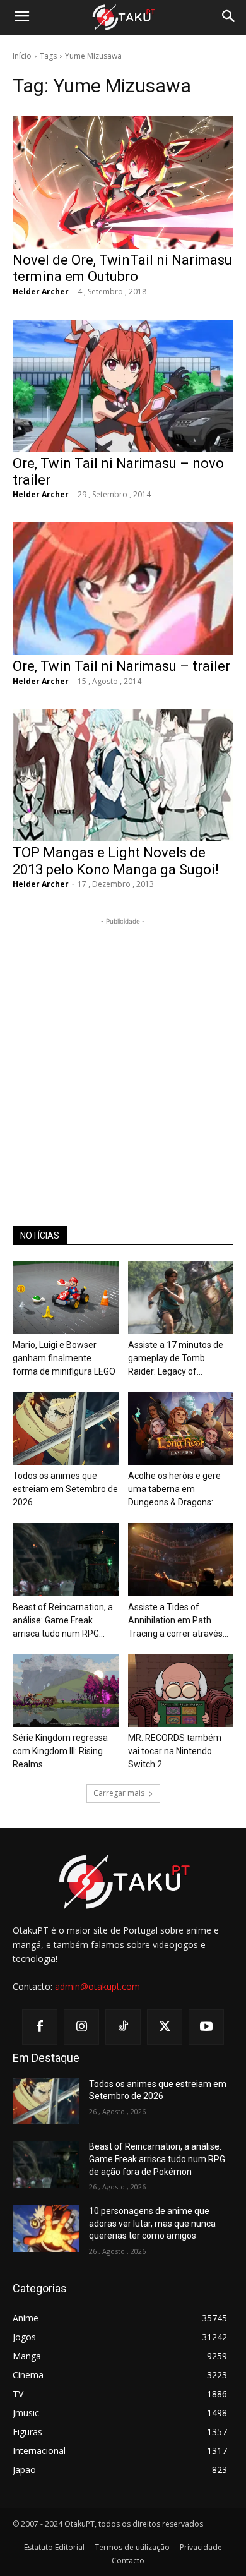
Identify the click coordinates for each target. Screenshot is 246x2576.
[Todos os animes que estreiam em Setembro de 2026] (66, 1429)
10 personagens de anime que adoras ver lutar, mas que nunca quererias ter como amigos (152, 2223)
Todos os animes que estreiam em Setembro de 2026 (65, 1489)
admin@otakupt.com (97, 1986)
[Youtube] (206, 2027)
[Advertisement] (123, 1051)
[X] (165, 2027)
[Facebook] (40, 2027)
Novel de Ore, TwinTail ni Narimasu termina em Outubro (122, 268)
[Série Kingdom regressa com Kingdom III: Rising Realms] (66, 1691)
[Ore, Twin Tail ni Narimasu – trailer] (123, 589)
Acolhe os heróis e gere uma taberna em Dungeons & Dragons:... (174, 1489)
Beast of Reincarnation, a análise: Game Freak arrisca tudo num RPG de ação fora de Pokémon (157, 2159)
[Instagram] (81, 2027)
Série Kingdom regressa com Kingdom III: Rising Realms (60, 1751)
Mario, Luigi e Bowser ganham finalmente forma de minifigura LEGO (64, 1358)
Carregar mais (119, 1793)
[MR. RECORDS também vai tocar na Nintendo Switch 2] (181, 1691)
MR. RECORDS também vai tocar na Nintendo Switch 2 (175, 1751)
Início (22, 56)
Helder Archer (41, 292)
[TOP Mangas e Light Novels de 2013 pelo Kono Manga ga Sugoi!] (123, 775)
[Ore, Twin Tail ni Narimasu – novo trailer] (123, 386)
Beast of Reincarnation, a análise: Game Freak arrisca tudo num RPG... (63, 1620)
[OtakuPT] (123, 18)
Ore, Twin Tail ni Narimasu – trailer (121, 666)
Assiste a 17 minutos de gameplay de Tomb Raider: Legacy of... (176, 1358)
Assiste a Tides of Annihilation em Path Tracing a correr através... (178, 1620)
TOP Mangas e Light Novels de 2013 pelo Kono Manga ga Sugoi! (116, 861)
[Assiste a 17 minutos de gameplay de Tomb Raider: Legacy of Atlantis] (181, 1298)
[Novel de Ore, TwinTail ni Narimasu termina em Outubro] (123, 183)
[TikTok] (123, 2027)
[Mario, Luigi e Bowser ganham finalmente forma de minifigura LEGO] (66, 1298)
